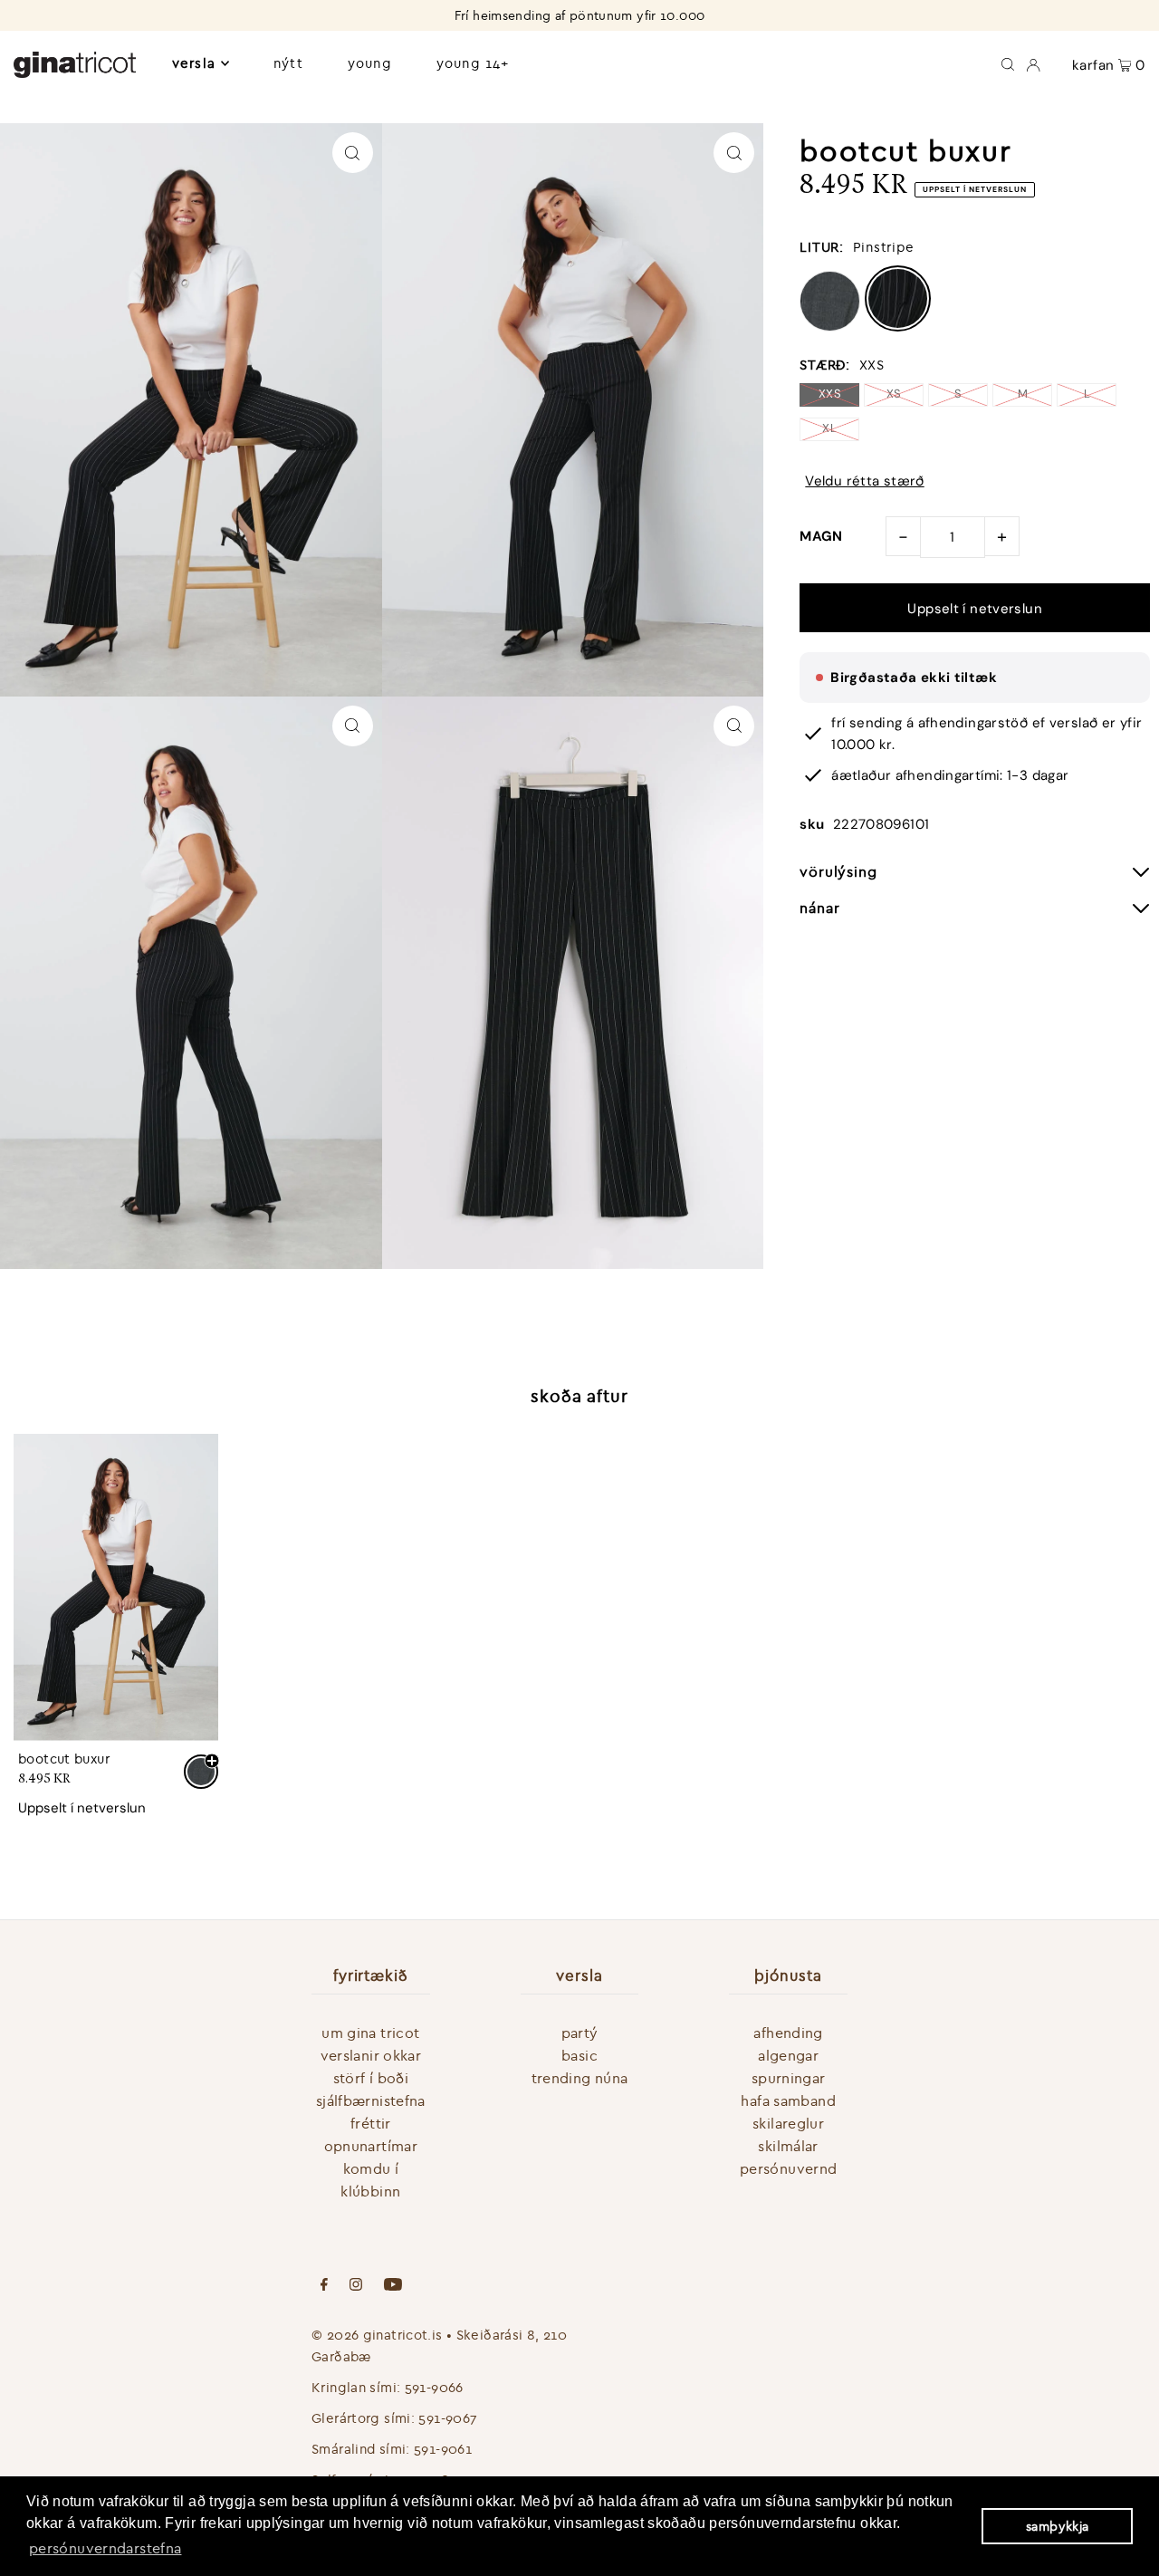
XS (894, 394)
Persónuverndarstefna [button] (105, 2548)
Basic (579, 2055)
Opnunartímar (371, 2146)
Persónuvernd (789, 2168)
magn (821, 536)
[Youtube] (393, 2286)
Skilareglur (788, 2123)
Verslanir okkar (371, 2055)
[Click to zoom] (353, 153)
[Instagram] (356, 2286)
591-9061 (443, 2449)
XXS (830, 394)
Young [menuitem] (370, 63)
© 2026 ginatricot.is (377, 2335)
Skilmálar (788, 2146)
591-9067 (448, 2418)
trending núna (580, 2078)
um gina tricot (370, 2033)
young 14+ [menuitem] (473, 63)
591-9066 (434, 2387)
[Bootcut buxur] (116, 1587)
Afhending (788, 2033)
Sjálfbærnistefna (371, 2100)
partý (580, 2033)
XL (829, 428)
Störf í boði (371, 2078)
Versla (194, 63)
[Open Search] (1008, 63)
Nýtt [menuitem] (288, 63)
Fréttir (371, 2123)
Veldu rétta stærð (864, 481)
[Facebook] (324, 2286)
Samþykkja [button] (1057, 2526)
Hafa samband (788, 2100)
